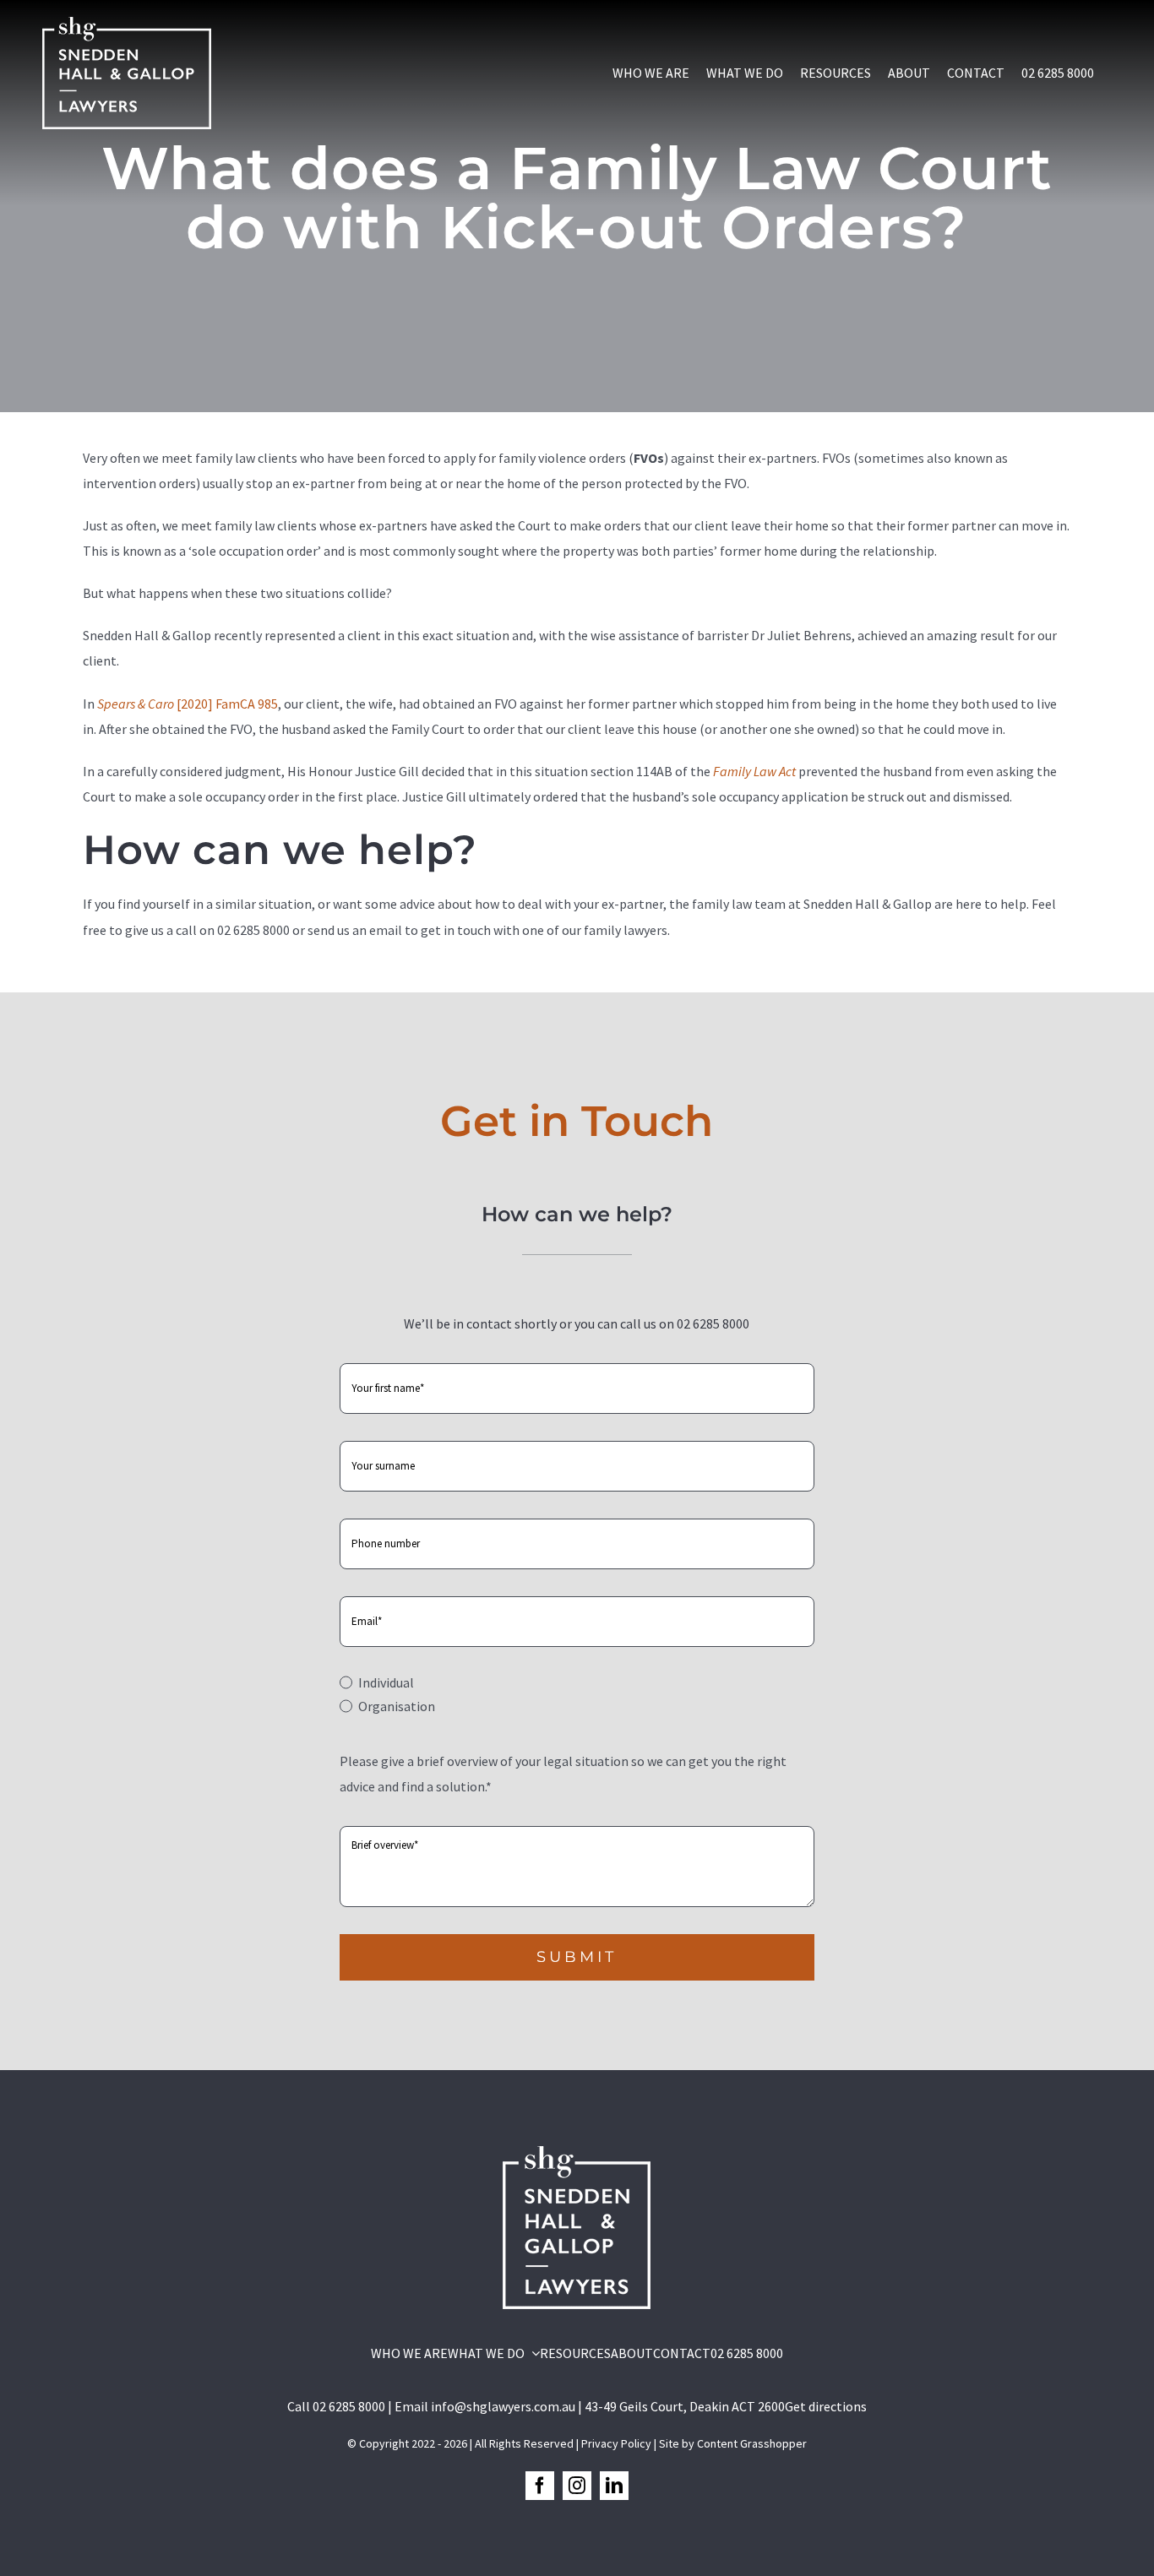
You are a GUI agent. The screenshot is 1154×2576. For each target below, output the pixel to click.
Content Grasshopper (752, 2443)
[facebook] (540, 2486)
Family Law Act (754, 771)
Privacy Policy (616, 2443)
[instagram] (577, 2486)
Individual (386, 1682)
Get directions (826, 2406)
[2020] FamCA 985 (188, 704)
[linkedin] (614, 2486)
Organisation (396, 1706)
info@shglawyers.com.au (503, 2406)
